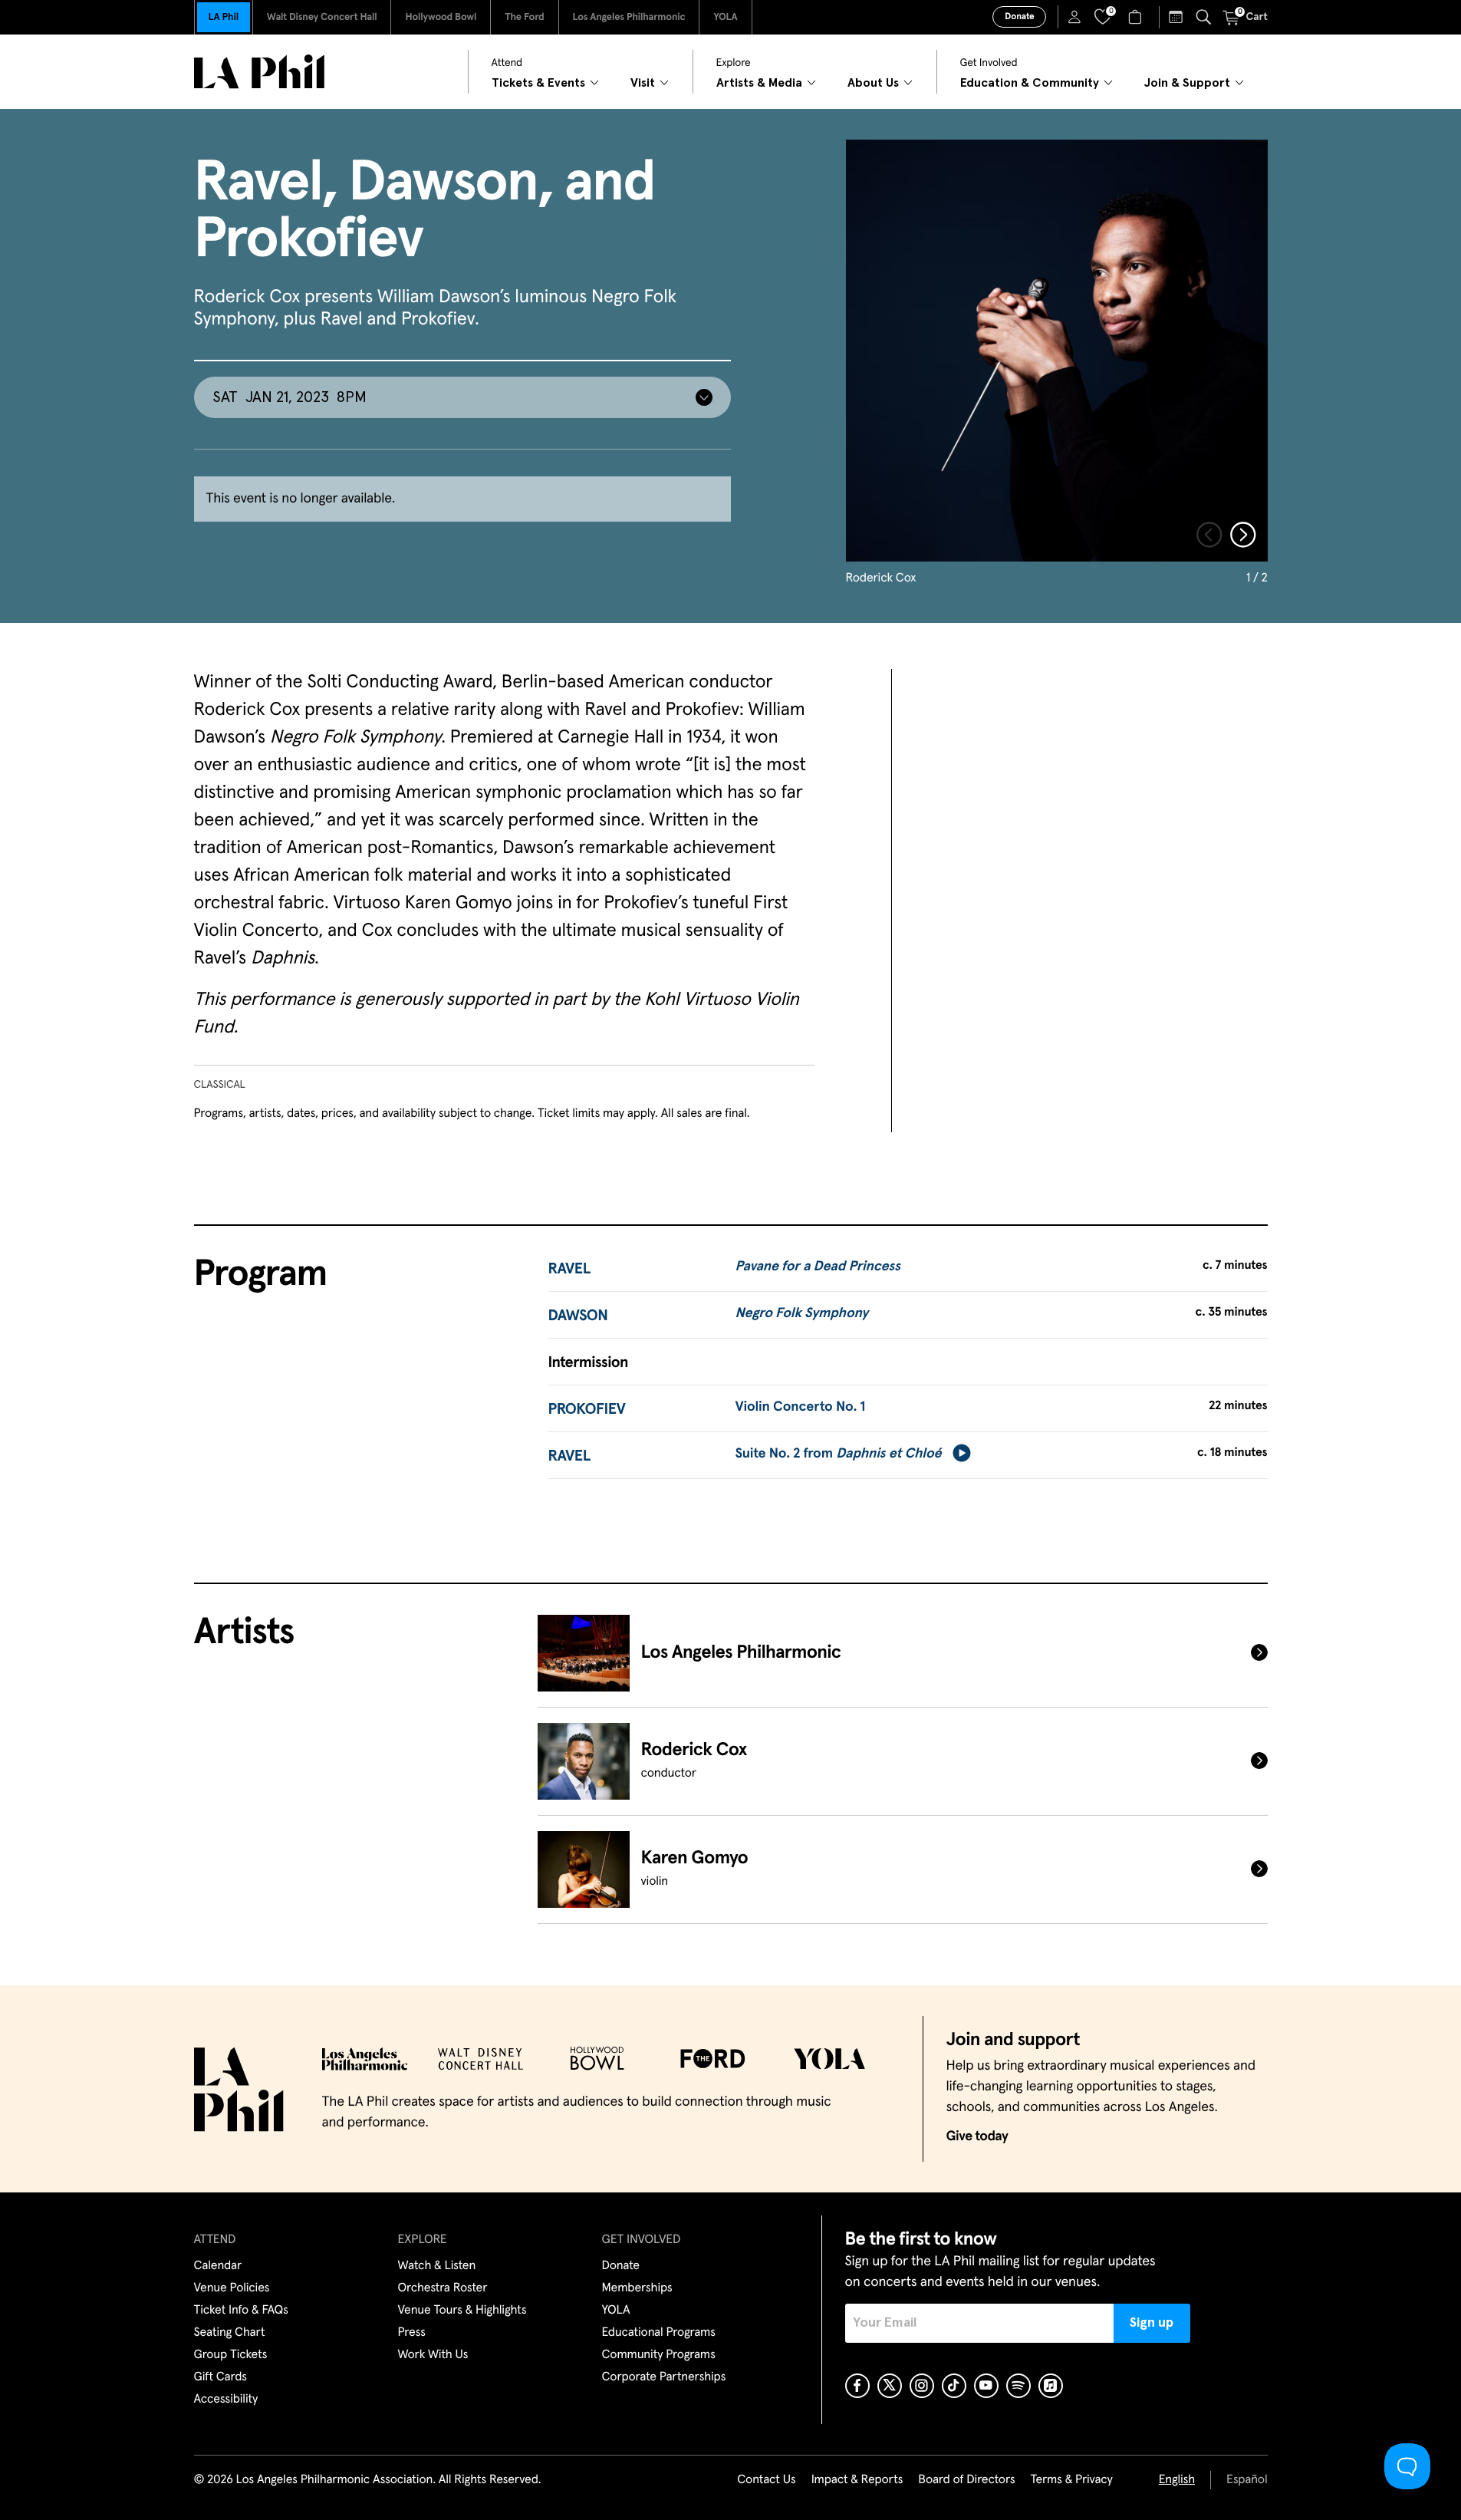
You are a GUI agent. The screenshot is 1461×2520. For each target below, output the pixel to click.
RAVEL (569, 1270)
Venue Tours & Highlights (462, 2311)
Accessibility (226, 2400)
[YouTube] (986, 2386)
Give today (977, 2136)
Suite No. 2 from (838, 1454)
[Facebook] (857, 2386)
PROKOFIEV (587, 1410)
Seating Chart (230, 2333)
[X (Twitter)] (890, 2386)
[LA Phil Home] (259, 72)
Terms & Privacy (1071, 2480)
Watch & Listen (437, 2266)
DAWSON (578, 1316)
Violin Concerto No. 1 (800, 1407)
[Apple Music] (1051, 2386)
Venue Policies (232, 2288)
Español (1247, 2480)
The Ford (524, 17)
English (1177, 2480)
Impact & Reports (857, 2480)
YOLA (725, 17)
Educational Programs (659, 2333)
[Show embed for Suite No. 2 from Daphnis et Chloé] (962, 1453)
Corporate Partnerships (664, 2377)
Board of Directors (966, 2480)
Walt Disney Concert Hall (322, 17)
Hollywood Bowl (441, 17)
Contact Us (766, 2480)
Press (412, 2333)
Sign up (1152, 2323)
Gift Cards (220, 2377)
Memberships (637, 2288)
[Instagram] (922, 2386)
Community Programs (659, 2355)
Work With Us (433, 2355)
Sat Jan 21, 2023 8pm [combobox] (290, 397)
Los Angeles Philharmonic (629, 17)
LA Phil (224, 17)
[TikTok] (954, 2386)
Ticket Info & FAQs (241, 2311)
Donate (1019, 17)
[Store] (1137, 17)
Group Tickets (231, 2355)
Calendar (218, 2266)
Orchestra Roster (443, 2288)
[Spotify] (1018, 2386)
